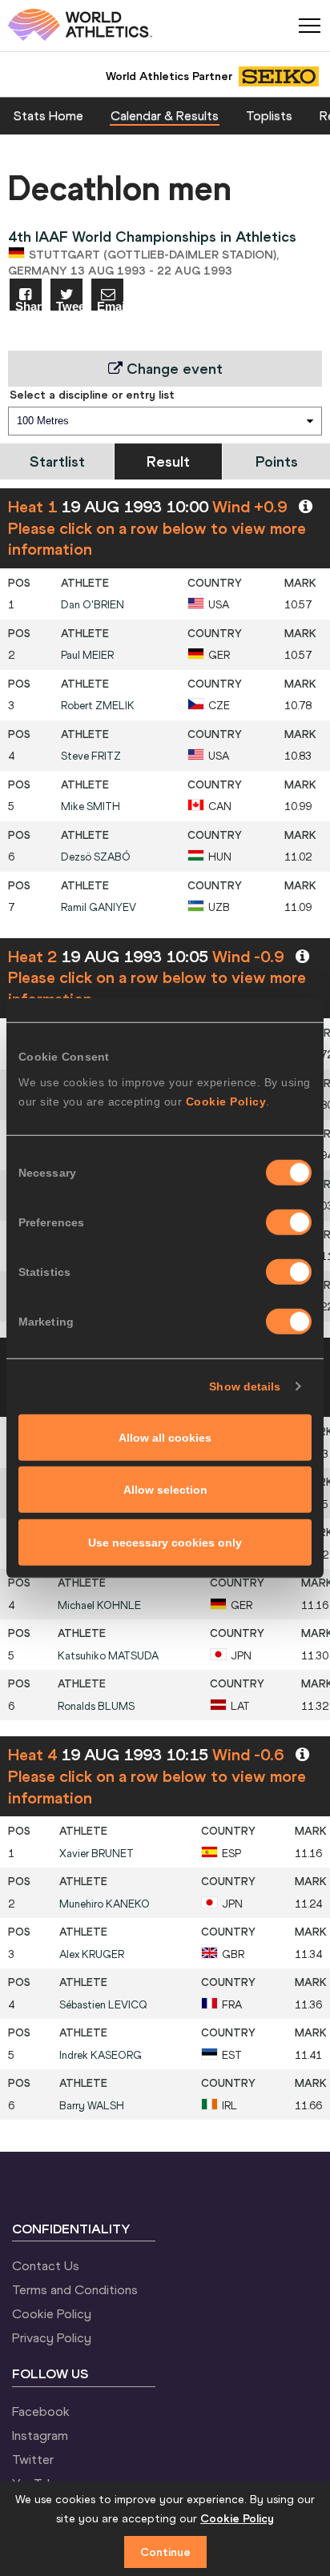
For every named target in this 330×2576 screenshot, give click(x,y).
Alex (92, 1954)
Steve (91, 756)
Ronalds (96, 1706)
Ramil (99, 907)
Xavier (97, 1854)
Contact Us (46, 2265)
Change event (173, 369)
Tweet (69, 305)
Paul (87, 655)
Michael (99, 1605)
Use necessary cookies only (165, 1542)
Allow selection (165, 1490)
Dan (93, 605)
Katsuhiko (108, 1656)
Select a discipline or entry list (92, 395)
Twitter (33, 2459)
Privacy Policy (52, 2337)
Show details (245, 1386)
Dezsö (96, 857)
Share (28, 305)
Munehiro (105, 1904)
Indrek (101, 2055)
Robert (98, 706)
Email (110, 305)
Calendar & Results (165, 115)
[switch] (289, 1222)
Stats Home (48, 115)
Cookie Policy (226, 1101)
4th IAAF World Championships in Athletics (152, 237)
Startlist (57, 461)
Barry (92, 2106)
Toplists (269, 115)
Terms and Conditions (75, 2289)
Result (168, 461)
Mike (91, 807)
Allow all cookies (165, 1437)
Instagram (40, 2435)
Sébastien (103, 2005)
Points (277, 461)
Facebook (41, 2411)
